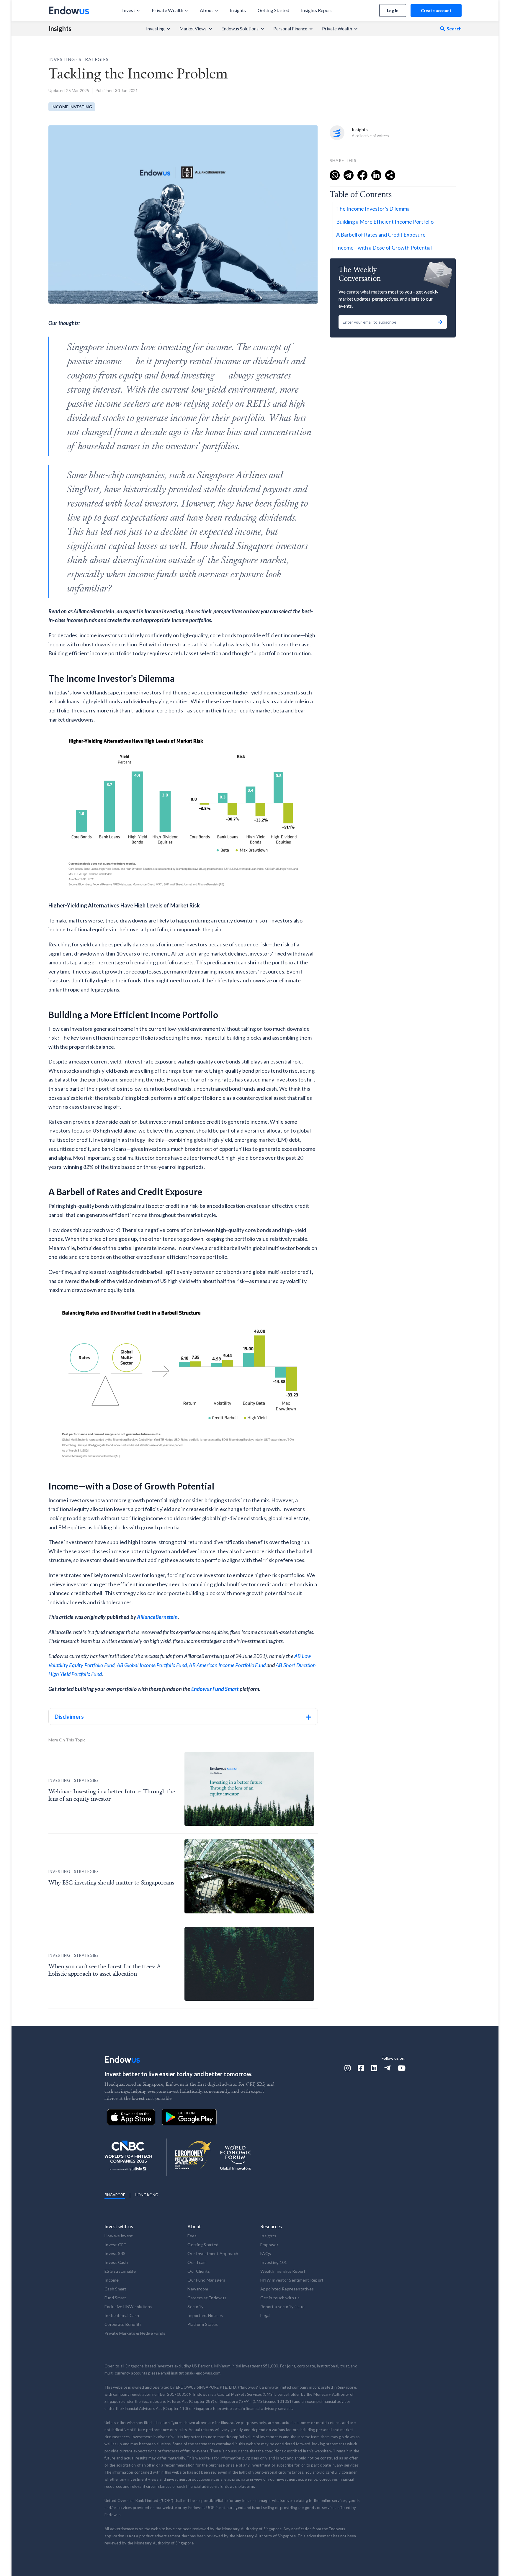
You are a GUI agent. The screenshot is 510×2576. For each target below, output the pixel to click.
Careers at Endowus (207, 2298)
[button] (131, 10)
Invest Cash (116, 2262)
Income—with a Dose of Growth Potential (384, 248)
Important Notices (205, 2315)
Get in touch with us (280, 2298)
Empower (269, 2245)
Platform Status (203, 2324)
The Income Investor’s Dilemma (373, 209)
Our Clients (199, 2271)
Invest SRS (115, 2253)
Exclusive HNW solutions (128, 2307)
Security (195, 2307)
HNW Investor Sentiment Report (292, 2280)
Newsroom (198, 2289)
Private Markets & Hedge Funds (135, 2333)
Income (112, 2280)
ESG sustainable (120, 2271)
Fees (192, 2236)
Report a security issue (282, 2307)
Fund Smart (115, 2298)
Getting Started (203, 2245)
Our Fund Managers (206, 2280)
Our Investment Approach (213, 2253)
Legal (265, 2315)
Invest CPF (115, 2245)
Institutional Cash (122, 2315)
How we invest (119, 2236)
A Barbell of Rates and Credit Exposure (381, 235)
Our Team (197, 2262)
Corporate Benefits (123, 2324)
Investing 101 (274, 2262)
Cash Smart (116, 2289)
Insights (60, 29)
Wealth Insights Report (283, 2271)
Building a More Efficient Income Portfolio (385, 222)
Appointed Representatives (287, 2289)
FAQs (266, 2253)
